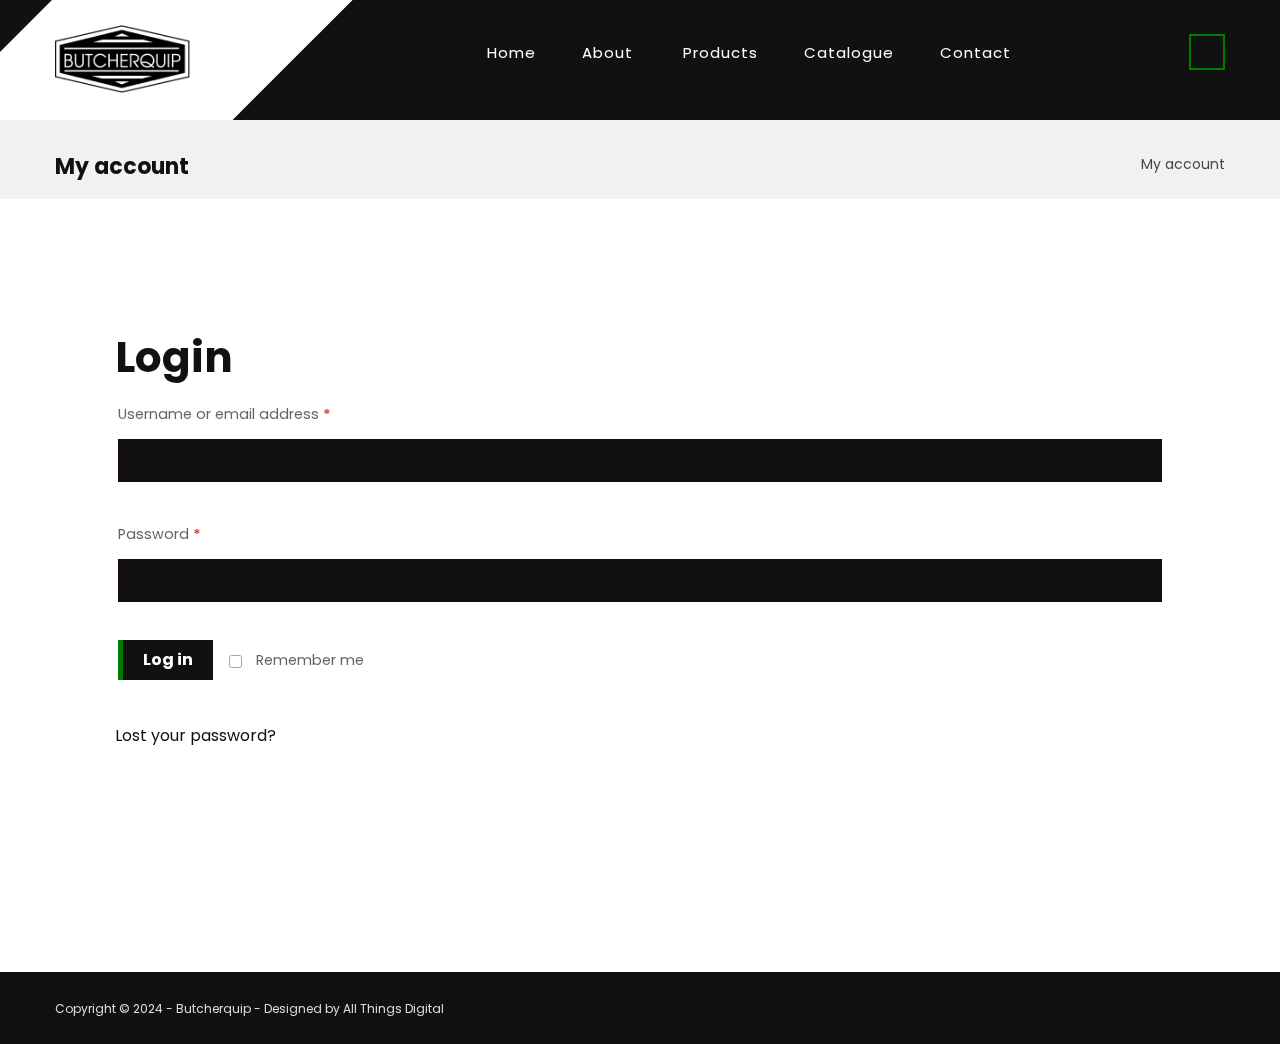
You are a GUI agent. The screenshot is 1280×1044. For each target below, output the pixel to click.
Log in (168, 659)
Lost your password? (195, 735)
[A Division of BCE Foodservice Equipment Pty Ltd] (122, 59)
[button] (1207, 52)
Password (159, 534)
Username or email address (224, 414)
